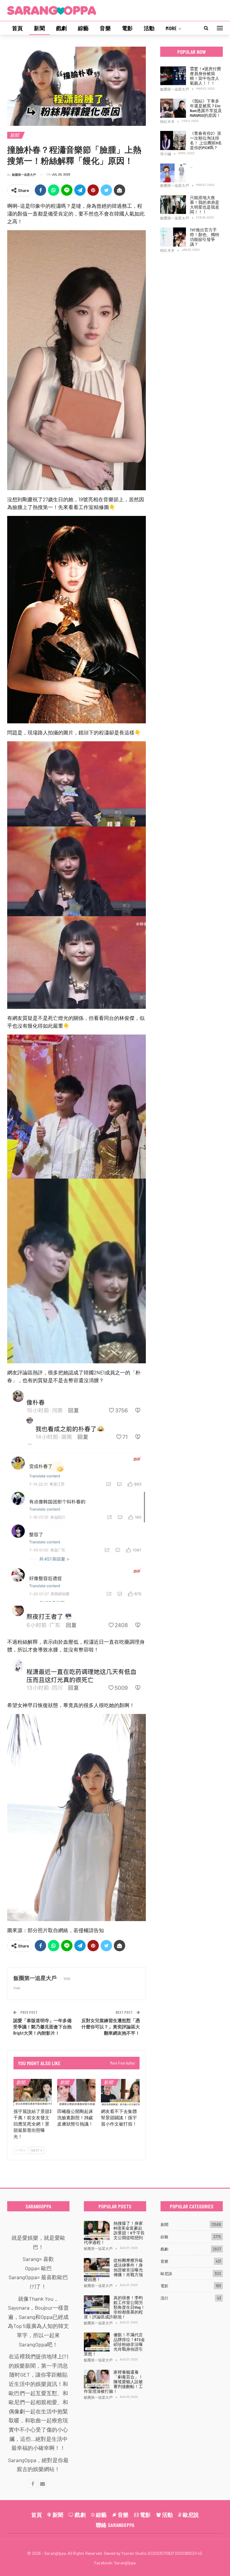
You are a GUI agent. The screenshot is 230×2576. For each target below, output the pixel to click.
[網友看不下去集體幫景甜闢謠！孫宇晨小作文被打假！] (120, 2092)
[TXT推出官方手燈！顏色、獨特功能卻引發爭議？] (173, 237)
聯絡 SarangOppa (115, 2525)
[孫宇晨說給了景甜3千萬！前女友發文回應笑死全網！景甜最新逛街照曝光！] (33, 2092)
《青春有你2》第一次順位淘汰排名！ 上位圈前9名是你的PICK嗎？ (206, 140)
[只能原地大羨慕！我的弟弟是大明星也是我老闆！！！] (173, 205)
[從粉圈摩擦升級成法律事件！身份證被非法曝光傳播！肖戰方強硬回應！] (97, 2268)
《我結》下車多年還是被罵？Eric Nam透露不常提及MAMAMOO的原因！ (206, 108)
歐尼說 (166, 2274)
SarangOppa (125, 2563)
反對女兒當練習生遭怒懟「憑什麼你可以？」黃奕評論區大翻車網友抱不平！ (111, 2027)
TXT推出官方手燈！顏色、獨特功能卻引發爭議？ (205, 237)
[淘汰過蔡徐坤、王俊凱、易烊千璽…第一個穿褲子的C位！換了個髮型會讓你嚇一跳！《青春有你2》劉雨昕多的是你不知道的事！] (173, 173)
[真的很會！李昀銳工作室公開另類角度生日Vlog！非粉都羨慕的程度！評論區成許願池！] (97, 2305)
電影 (127, 28)
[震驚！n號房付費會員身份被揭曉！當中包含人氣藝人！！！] (173, 76)
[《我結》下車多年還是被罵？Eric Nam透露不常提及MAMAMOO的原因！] (173, 108)
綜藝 (83, 28)
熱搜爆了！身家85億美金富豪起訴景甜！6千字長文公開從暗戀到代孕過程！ (114, 2233)
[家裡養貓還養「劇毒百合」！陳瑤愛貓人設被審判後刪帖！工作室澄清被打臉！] (97, 2379)
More (171, 28)
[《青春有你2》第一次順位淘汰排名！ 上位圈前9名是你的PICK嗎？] (173, 140)
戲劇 (61, 28)
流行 (164, 2298)
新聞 (39, 28)
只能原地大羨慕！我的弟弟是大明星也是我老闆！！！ (205, 205)
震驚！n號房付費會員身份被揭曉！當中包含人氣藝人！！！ (205, 76)
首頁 (17, 28)
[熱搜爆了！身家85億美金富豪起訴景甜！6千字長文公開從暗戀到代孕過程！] (97, 2230)
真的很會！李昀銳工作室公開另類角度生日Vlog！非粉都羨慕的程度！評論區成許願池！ (114, 2307)
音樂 (105, 28)
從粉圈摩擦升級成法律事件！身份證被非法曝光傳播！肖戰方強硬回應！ (113, 2270)
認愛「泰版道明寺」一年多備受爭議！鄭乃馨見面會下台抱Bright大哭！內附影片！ (42, 2027)
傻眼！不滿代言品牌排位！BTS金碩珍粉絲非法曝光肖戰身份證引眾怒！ (114, 2344)
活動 (149, 28)
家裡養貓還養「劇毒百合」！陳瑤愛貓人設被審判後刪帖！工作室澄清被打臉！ (113, 2382)
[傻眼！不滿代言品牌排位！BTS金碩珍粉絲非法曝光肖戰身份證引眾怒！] (97, 2342)
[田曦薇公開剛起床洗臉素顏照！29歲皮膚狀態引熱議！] (76, 2092)
